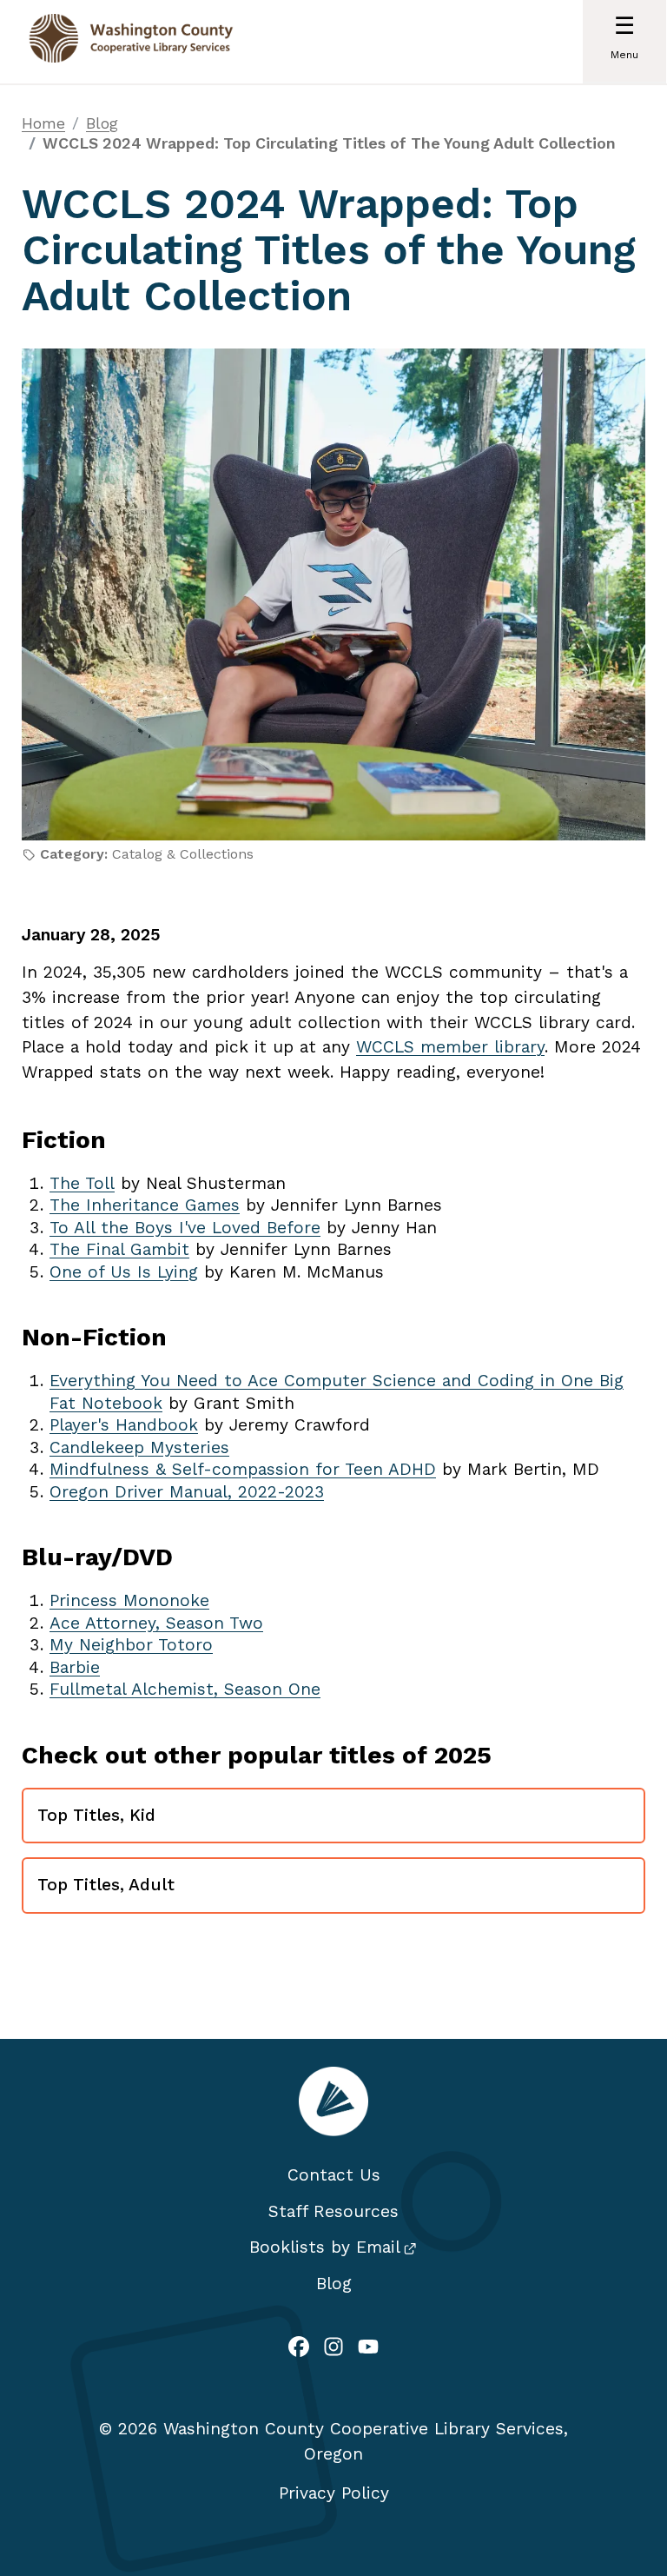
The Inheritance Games (145, 1205)
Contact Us (334, 2175)
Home (43, 123)
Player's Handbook (124, 1425)
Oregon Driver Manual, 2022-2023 (187, 1492)
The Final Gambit (119, 1249)
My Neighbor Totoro (131, 1645)
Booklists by (325, 2247)
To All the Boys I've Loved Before (185, 1228)
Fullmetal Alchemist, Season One (185, 1689)
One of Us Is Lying (124, 1272)
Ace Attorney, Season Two (156, 1623)
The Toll (82, 1183)
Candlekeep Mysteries (139, 1447)
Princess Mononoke (129, 1600)
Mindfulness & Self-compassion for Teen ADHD (243, 1469)
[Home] (131, 42)
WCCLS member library (450, 1047)
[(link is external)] (299, 2349)
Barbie (75, 1667)
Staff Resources (333, 2211)
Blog (102, 123)
